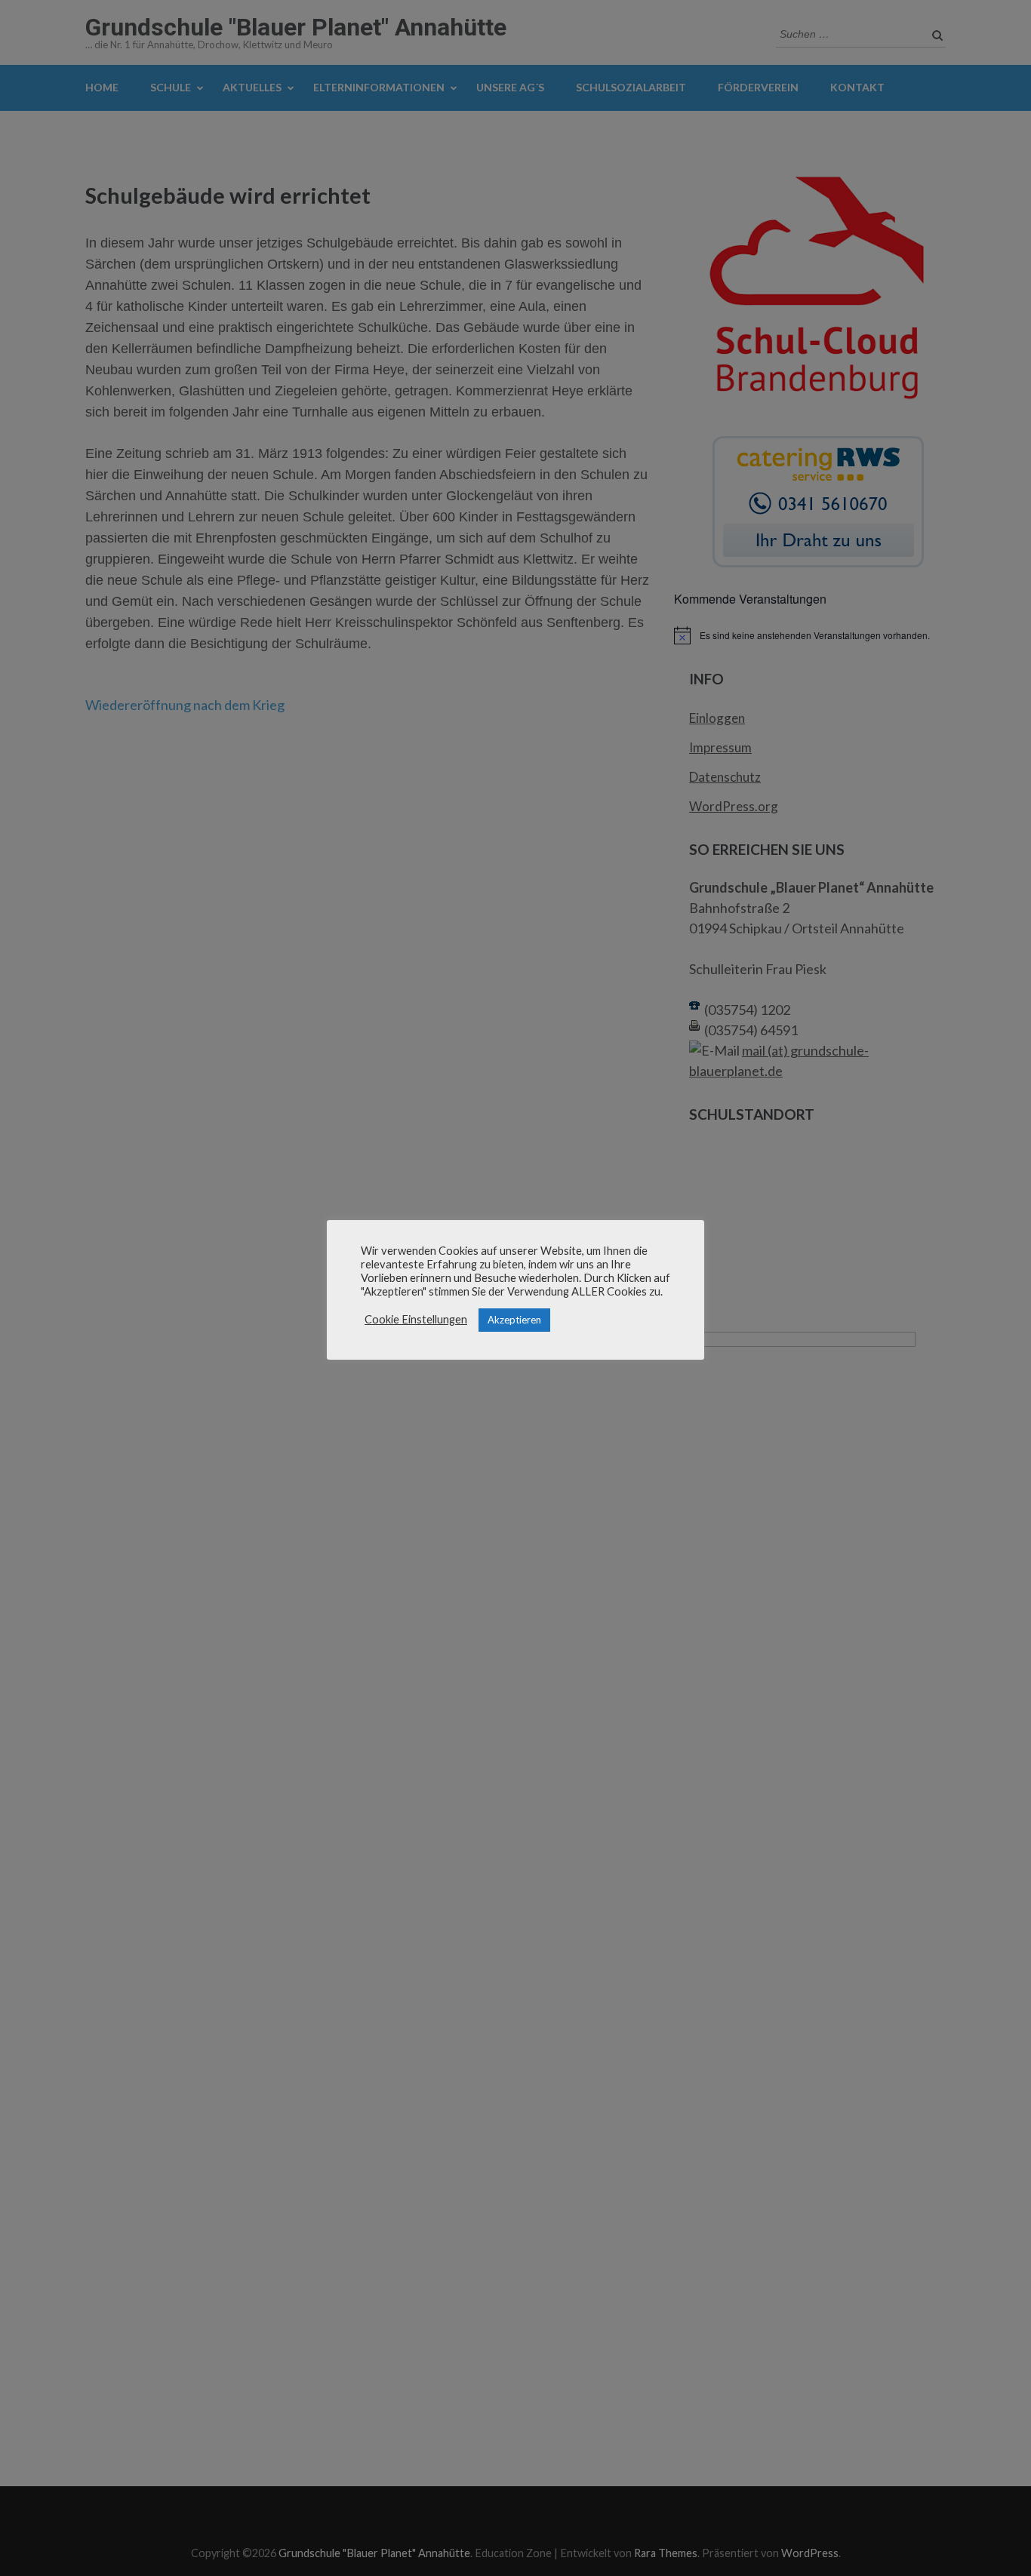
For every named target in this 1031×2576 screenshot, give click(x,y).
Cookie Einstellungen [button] (416, 1319)
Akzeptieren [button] (514, 1320)
